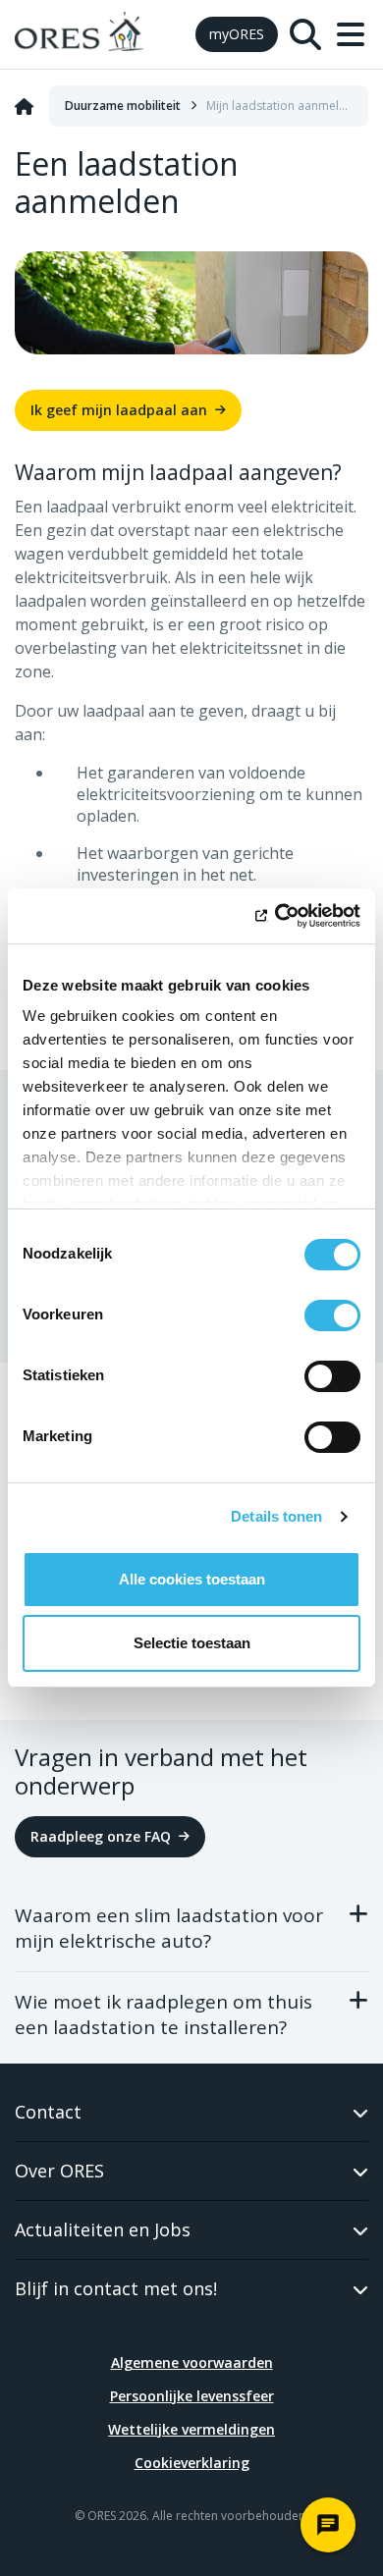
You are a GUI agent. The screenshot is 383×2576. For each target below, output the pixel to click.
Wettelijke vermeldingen (191, 2429)
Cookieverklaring (192, 2463)
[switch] (332, 1315)
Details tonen (276, 1516)
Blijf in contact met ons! (116, 2288)
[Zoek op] (305, 34)
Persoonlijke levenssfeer (192, 2396)
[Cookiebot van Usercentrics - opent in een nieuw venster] (275, 916)
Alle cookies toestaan (192, 1579)
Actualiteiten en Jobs (103, 2229)
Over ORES (59, 2171)
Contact (48, 2112)
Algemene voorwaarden (192, 2362)
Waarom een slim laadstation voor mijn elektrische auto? (169, 1928)
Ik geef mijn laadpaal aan (119, 410)
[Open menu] (351, 34)
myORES (237, 34)
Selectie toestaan (192, 1643)
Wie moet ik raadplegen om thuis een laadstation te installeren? (164, 2014)
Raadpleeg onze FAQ (101, 1836)
